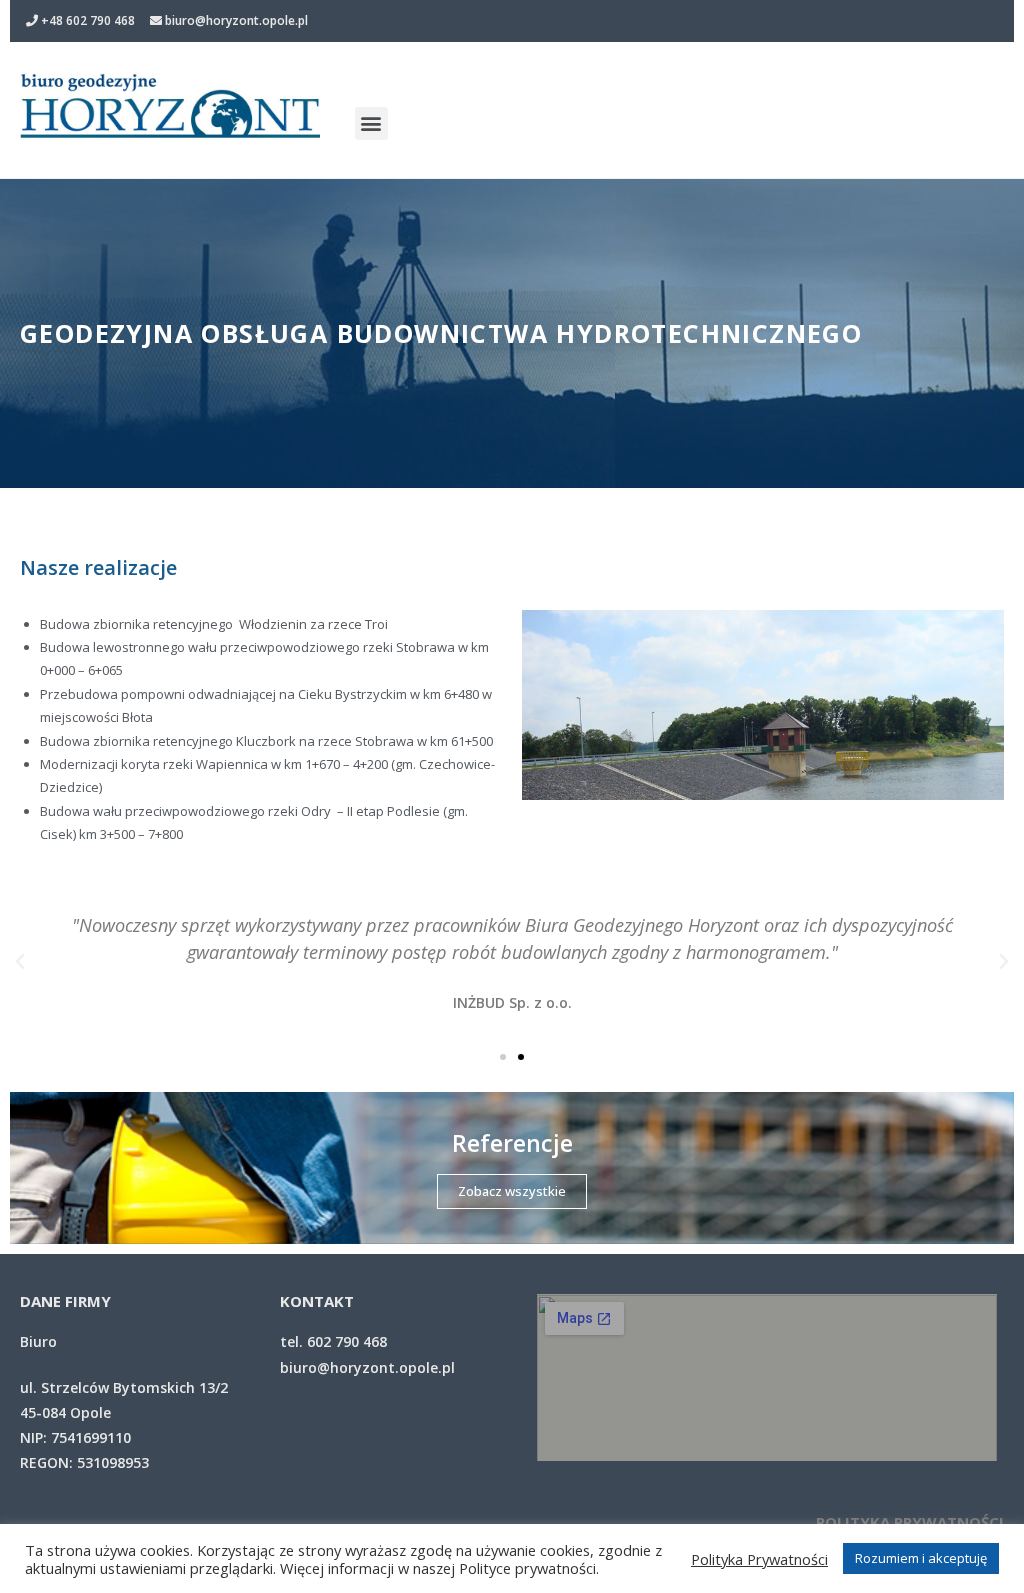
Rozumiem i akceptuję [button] (921, 1558)
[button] (371, 123)
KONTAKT (317, 1301)
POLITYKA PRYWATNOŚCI (910, 1522)
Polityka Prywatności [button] (759, 1559)
